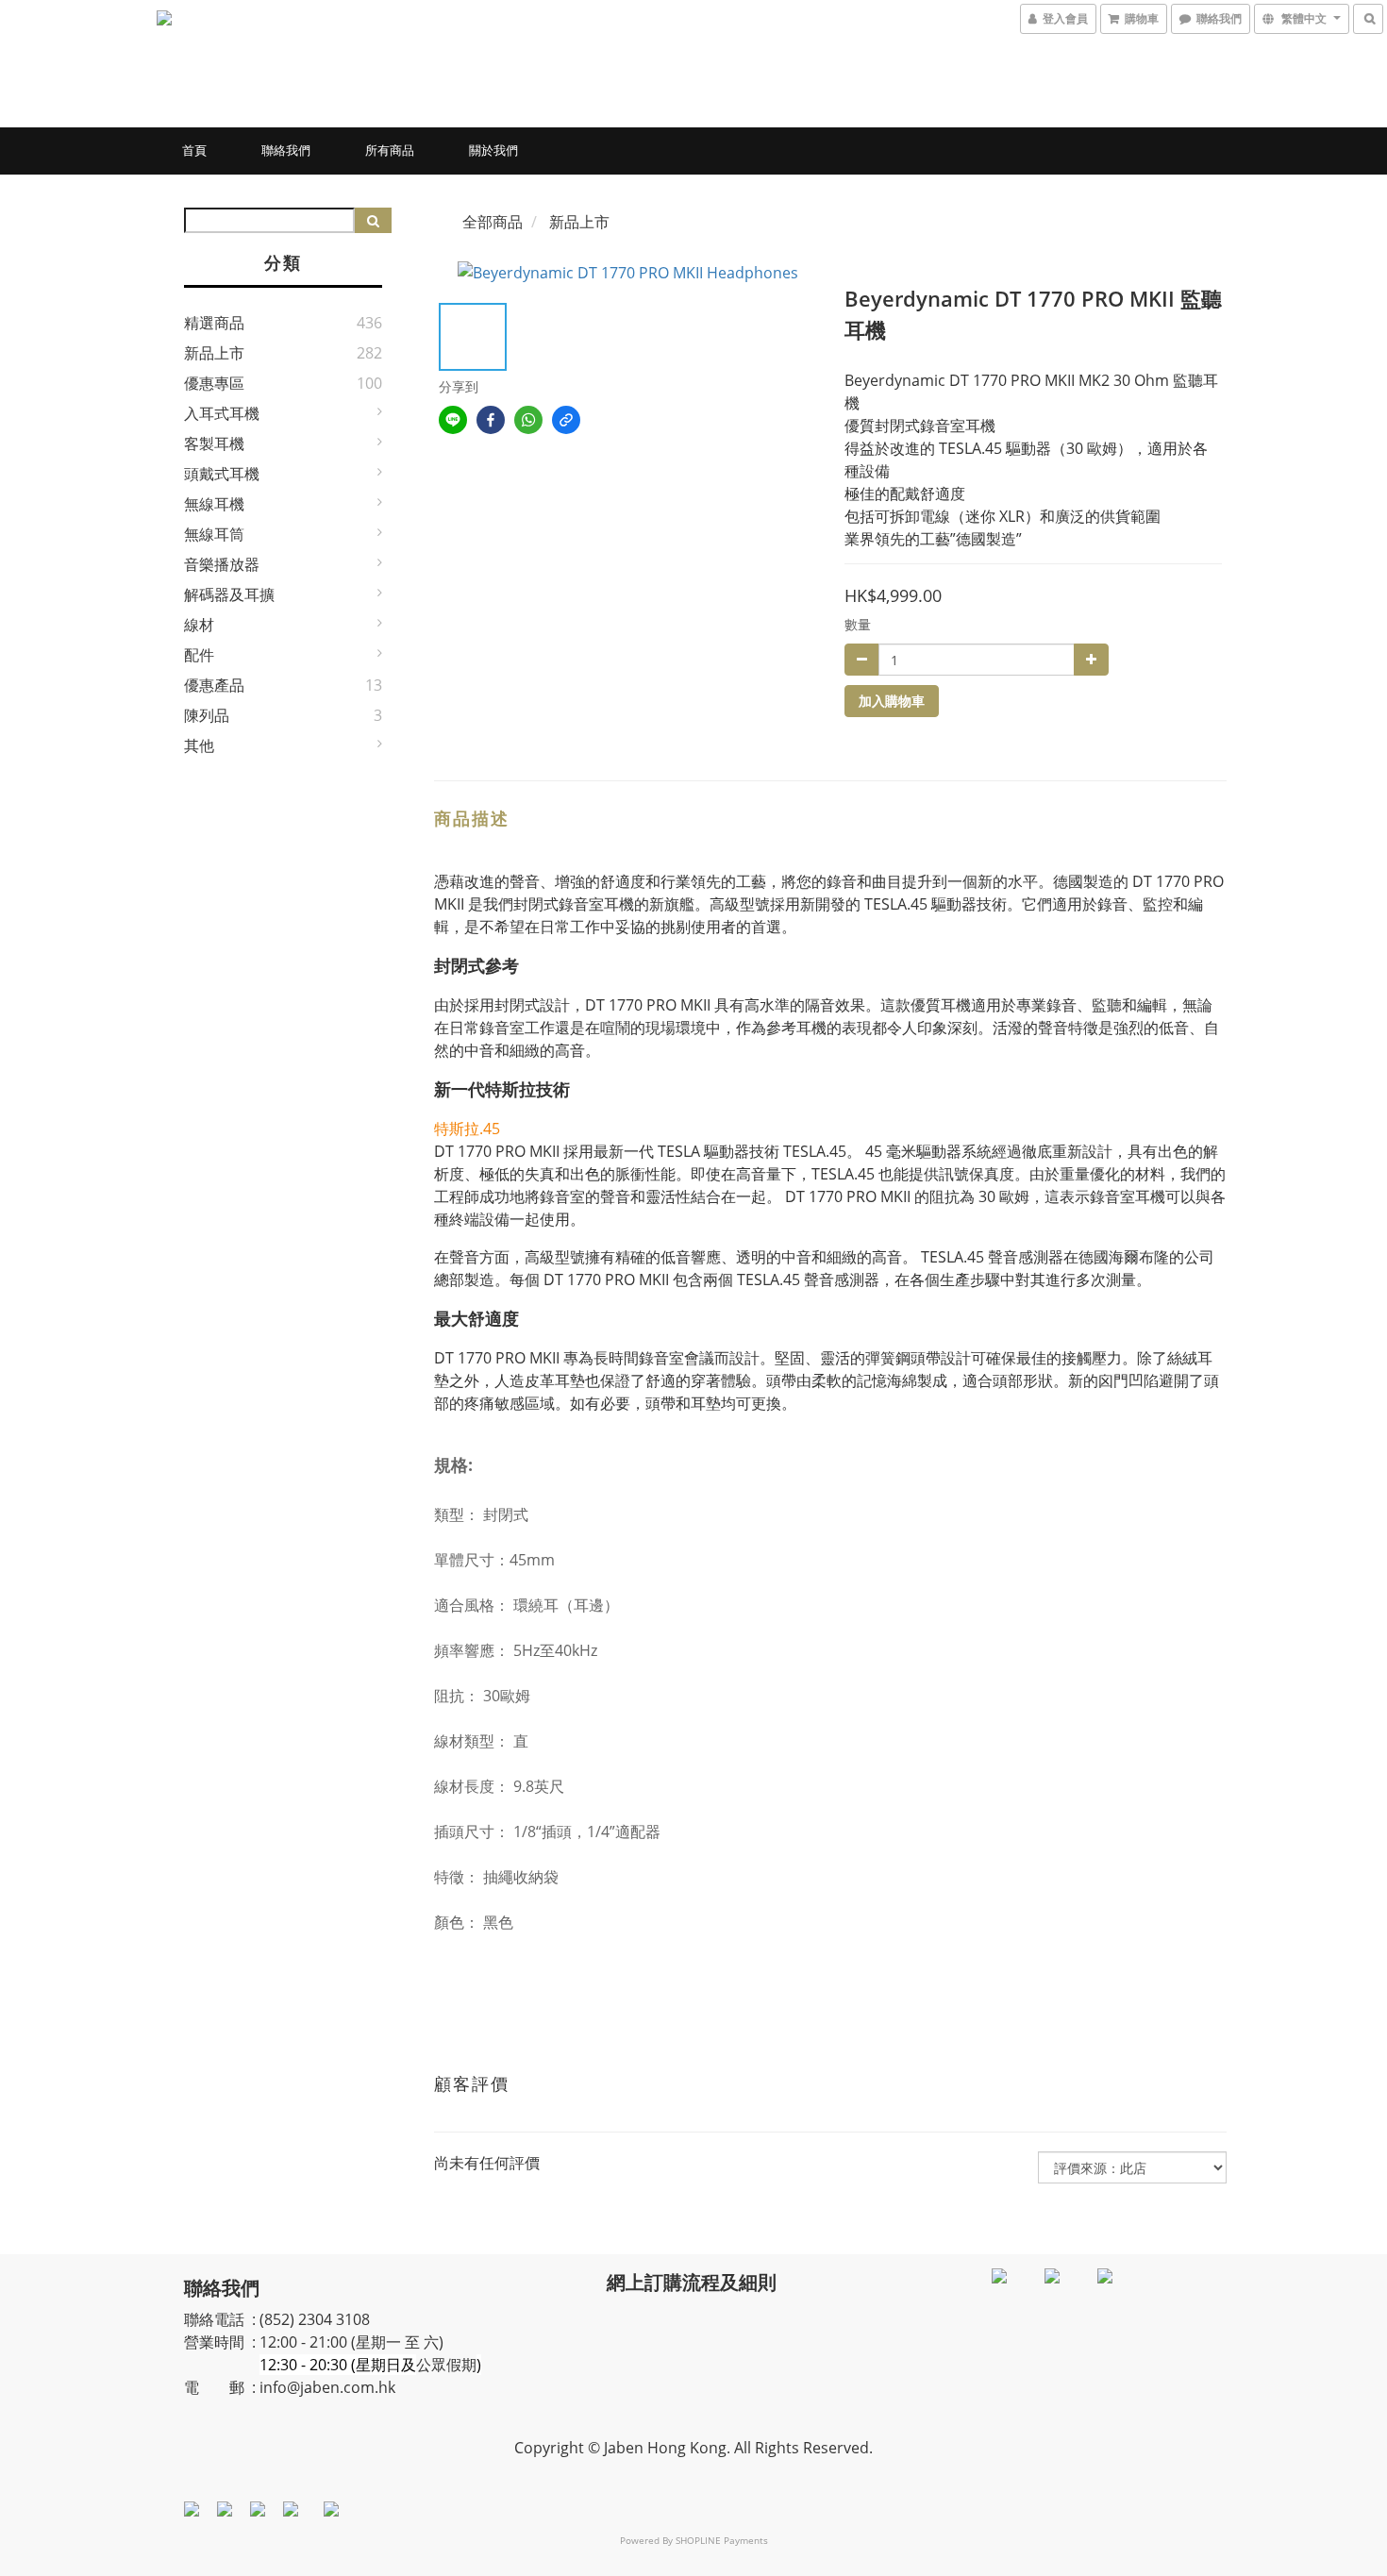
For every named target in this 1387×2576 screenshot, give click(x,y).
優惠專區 (214, 383)
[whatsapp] (528, 420)
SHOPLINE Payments (722, 2540)
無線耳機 (214, 504)
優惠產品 (214, 685)
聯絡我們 (286, 150)
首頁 (194, 150)
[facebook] (491, 420)
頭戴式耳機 (222, 474)
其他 (199, 745)
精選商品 (214, 323)
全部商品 (493, 222)
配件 (199, 655)
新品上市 (214, 353)
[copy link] (566, 420)
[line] (453, 420)
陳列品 (207, 715)
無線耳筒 (214, 534)
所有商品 (390, 150)
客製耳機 (214, 443)
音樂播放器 (222, 564)
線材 (199, 625)
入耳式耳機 (222, 413)
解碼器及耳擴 (229, 594)
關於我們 (493, 150)
